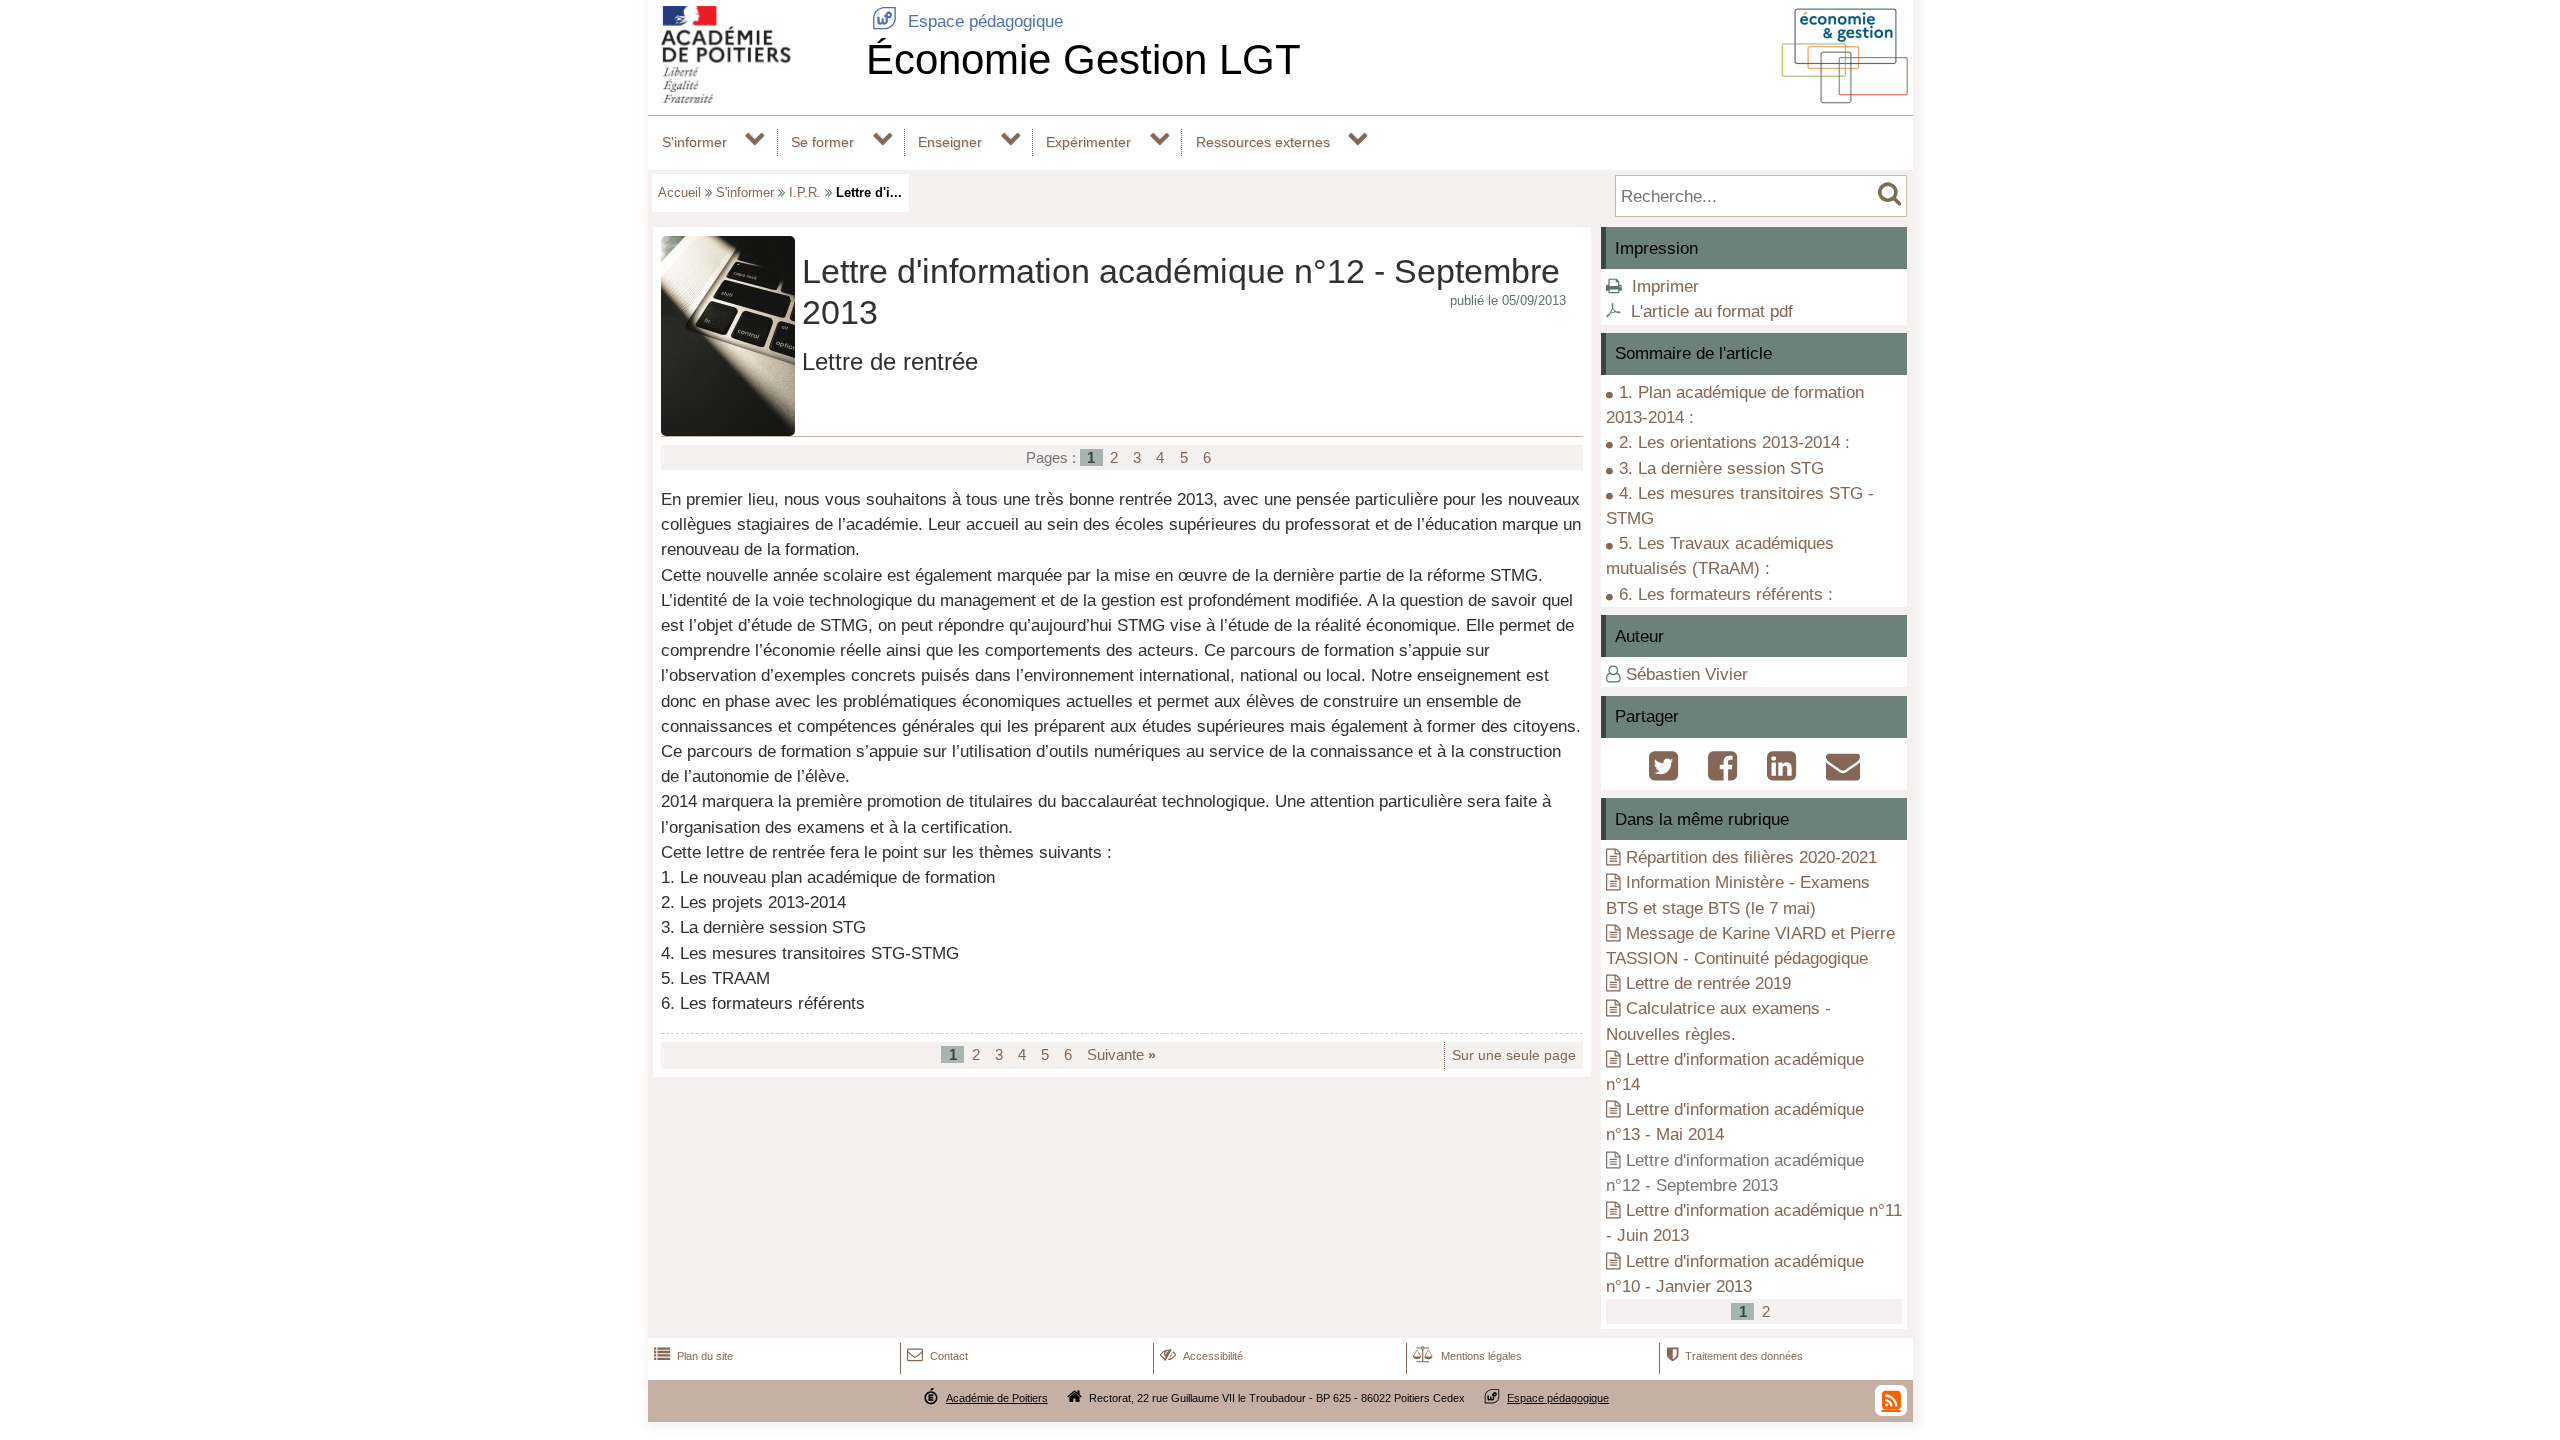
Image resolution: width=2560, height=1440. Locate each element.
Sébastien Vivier (1687, 674)
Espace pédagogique (967, 21)
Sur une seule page (1514, 1055)
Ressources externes (1263, 142)
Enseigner (950, 142)
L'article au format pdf (1712, 311)
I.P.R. (805, 192)
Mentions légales (1467, 1356)
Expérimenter (1088, 142)
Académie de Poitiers (997, 1398)
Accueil (679, 192)
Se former (822, 142)
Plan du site (693, 1356)
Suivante (1121, 1054)
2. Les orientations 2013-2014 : (1734, 442)
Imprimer (1665, 286)
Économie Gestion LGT (1083, 59)
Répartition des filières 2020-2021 (1751, 857)
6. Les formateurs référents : (1726, 594)
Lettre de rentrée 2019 (1708, 983)
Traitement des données (1734, 1356)
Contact (937, 1356)
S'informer (694, 142)
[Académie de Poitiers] (753, 97)
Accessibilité (1201, 1356)
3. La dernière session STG (1721, 468)
